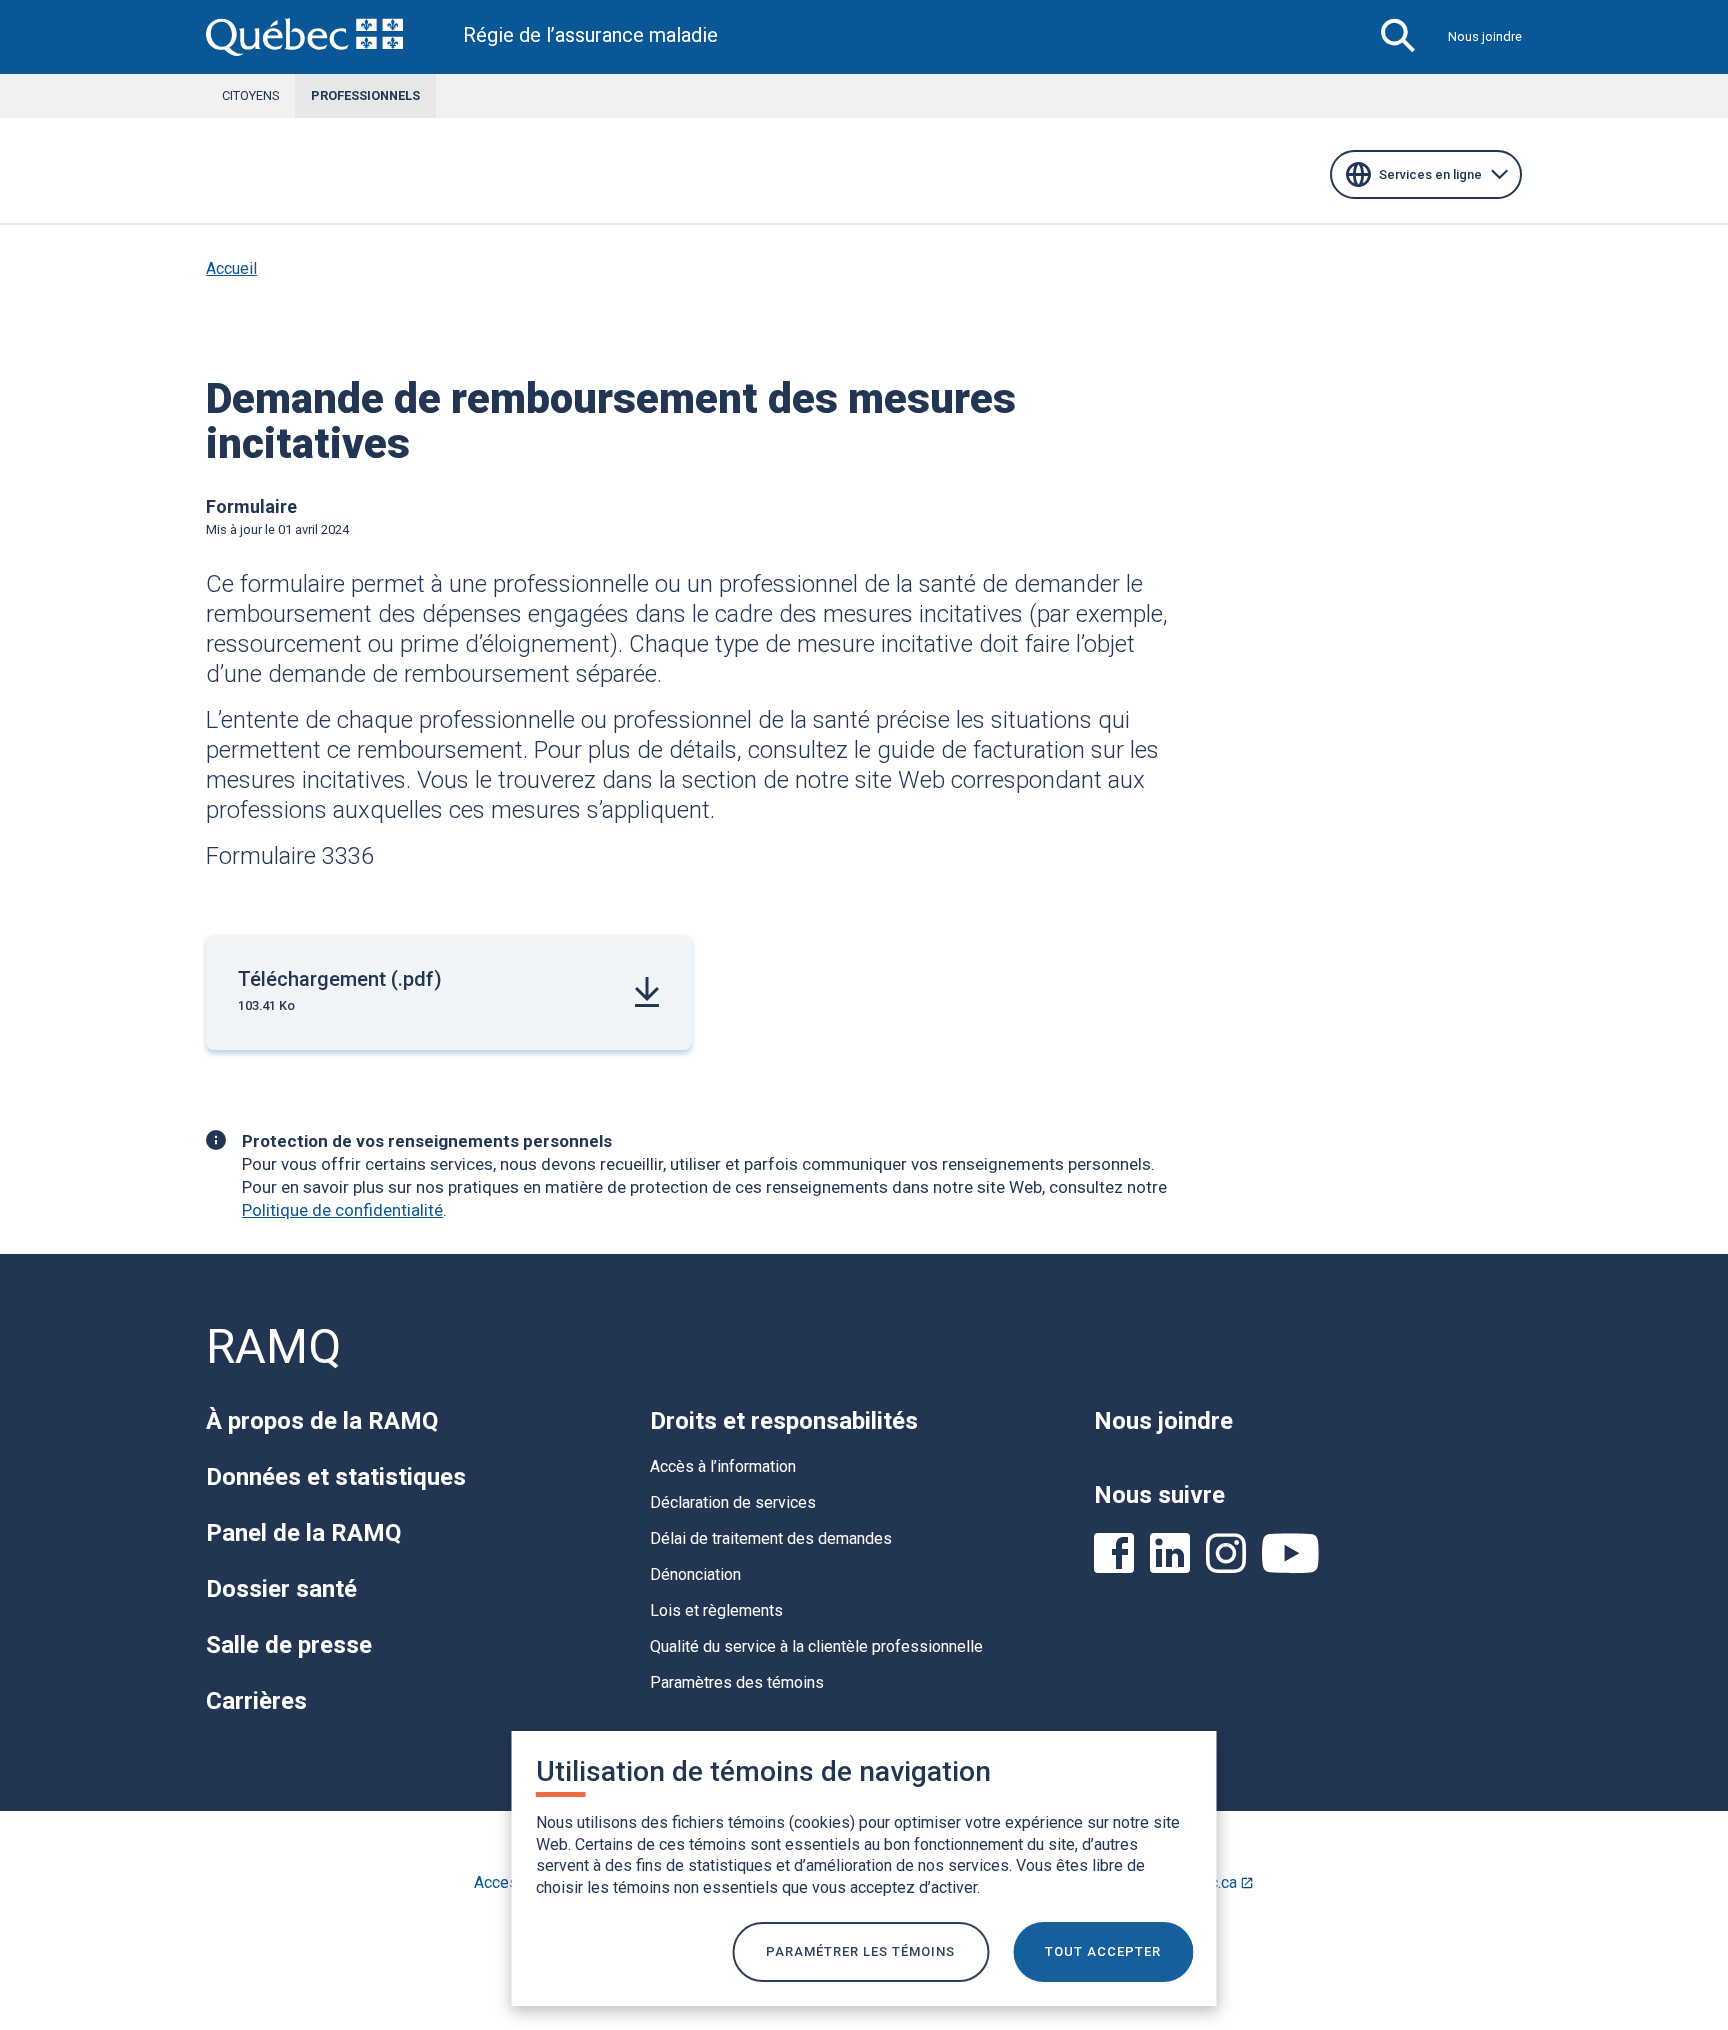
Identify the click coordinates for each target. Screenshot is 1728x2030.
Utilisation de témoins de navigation (763, 1771)
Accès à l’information (723, 1466)
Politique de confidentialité (342, 1210)
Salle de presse (289, 1645)
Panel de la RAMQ (303, 1533)
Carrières (256, 1701)
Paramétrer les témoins (860, 1951)
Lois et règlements (716, 1610)
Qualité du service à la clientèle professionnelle (816, 1646)
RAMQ (273, 1346)
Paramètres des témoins (737, 1682)
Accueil (231, 268)
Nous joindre (1485, 36)
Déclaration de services (733, 1502)
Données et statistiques (336, 1477)
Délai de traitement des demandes (771, 1538)
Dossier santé (281, 1589)
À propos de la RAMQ (322, 1421)
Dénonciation (695, 1574)
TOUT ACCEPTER (1103, 1951)
